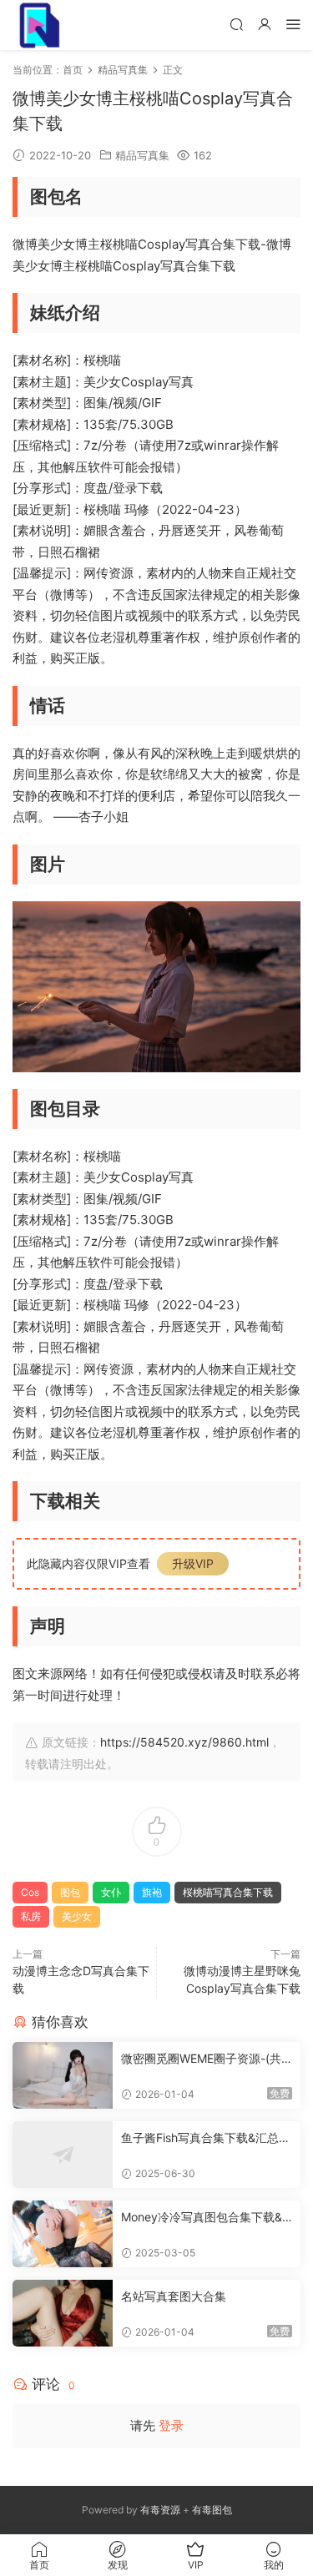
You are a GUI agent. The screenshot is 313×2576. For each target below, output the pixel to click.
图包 (70, 1892)
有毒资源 (160, 2510)
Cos (30, 1892)
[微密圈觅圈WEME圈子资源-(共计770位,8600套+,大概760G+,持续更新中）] (63, 2075)
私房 (31, 1916)
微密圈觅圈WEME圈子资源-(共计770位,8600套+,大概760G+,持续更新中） (203, 2059)
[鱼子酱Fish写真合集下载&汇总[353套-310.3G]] (63, 2155)
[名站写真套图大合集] (63, 2313)
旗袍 (152, 1892)
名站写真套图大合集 (174, 2296)
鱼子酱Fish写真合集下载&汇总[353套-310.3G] (206, 2138)
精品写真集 (142, 155)
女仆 (111, 1892)
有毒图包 (212, 2510)
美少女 (77, 1916)
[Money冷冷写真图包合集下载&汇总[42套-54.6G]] (63, 2234)
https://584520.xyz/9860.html (184, 1742)
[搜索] (236, 24)
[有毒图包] (38, 25)
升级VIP (193, 1563)
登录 (171, 2425)
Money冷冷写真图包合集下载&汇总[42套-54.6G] (202, 2218)
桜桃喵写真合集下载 (228, 1892)
